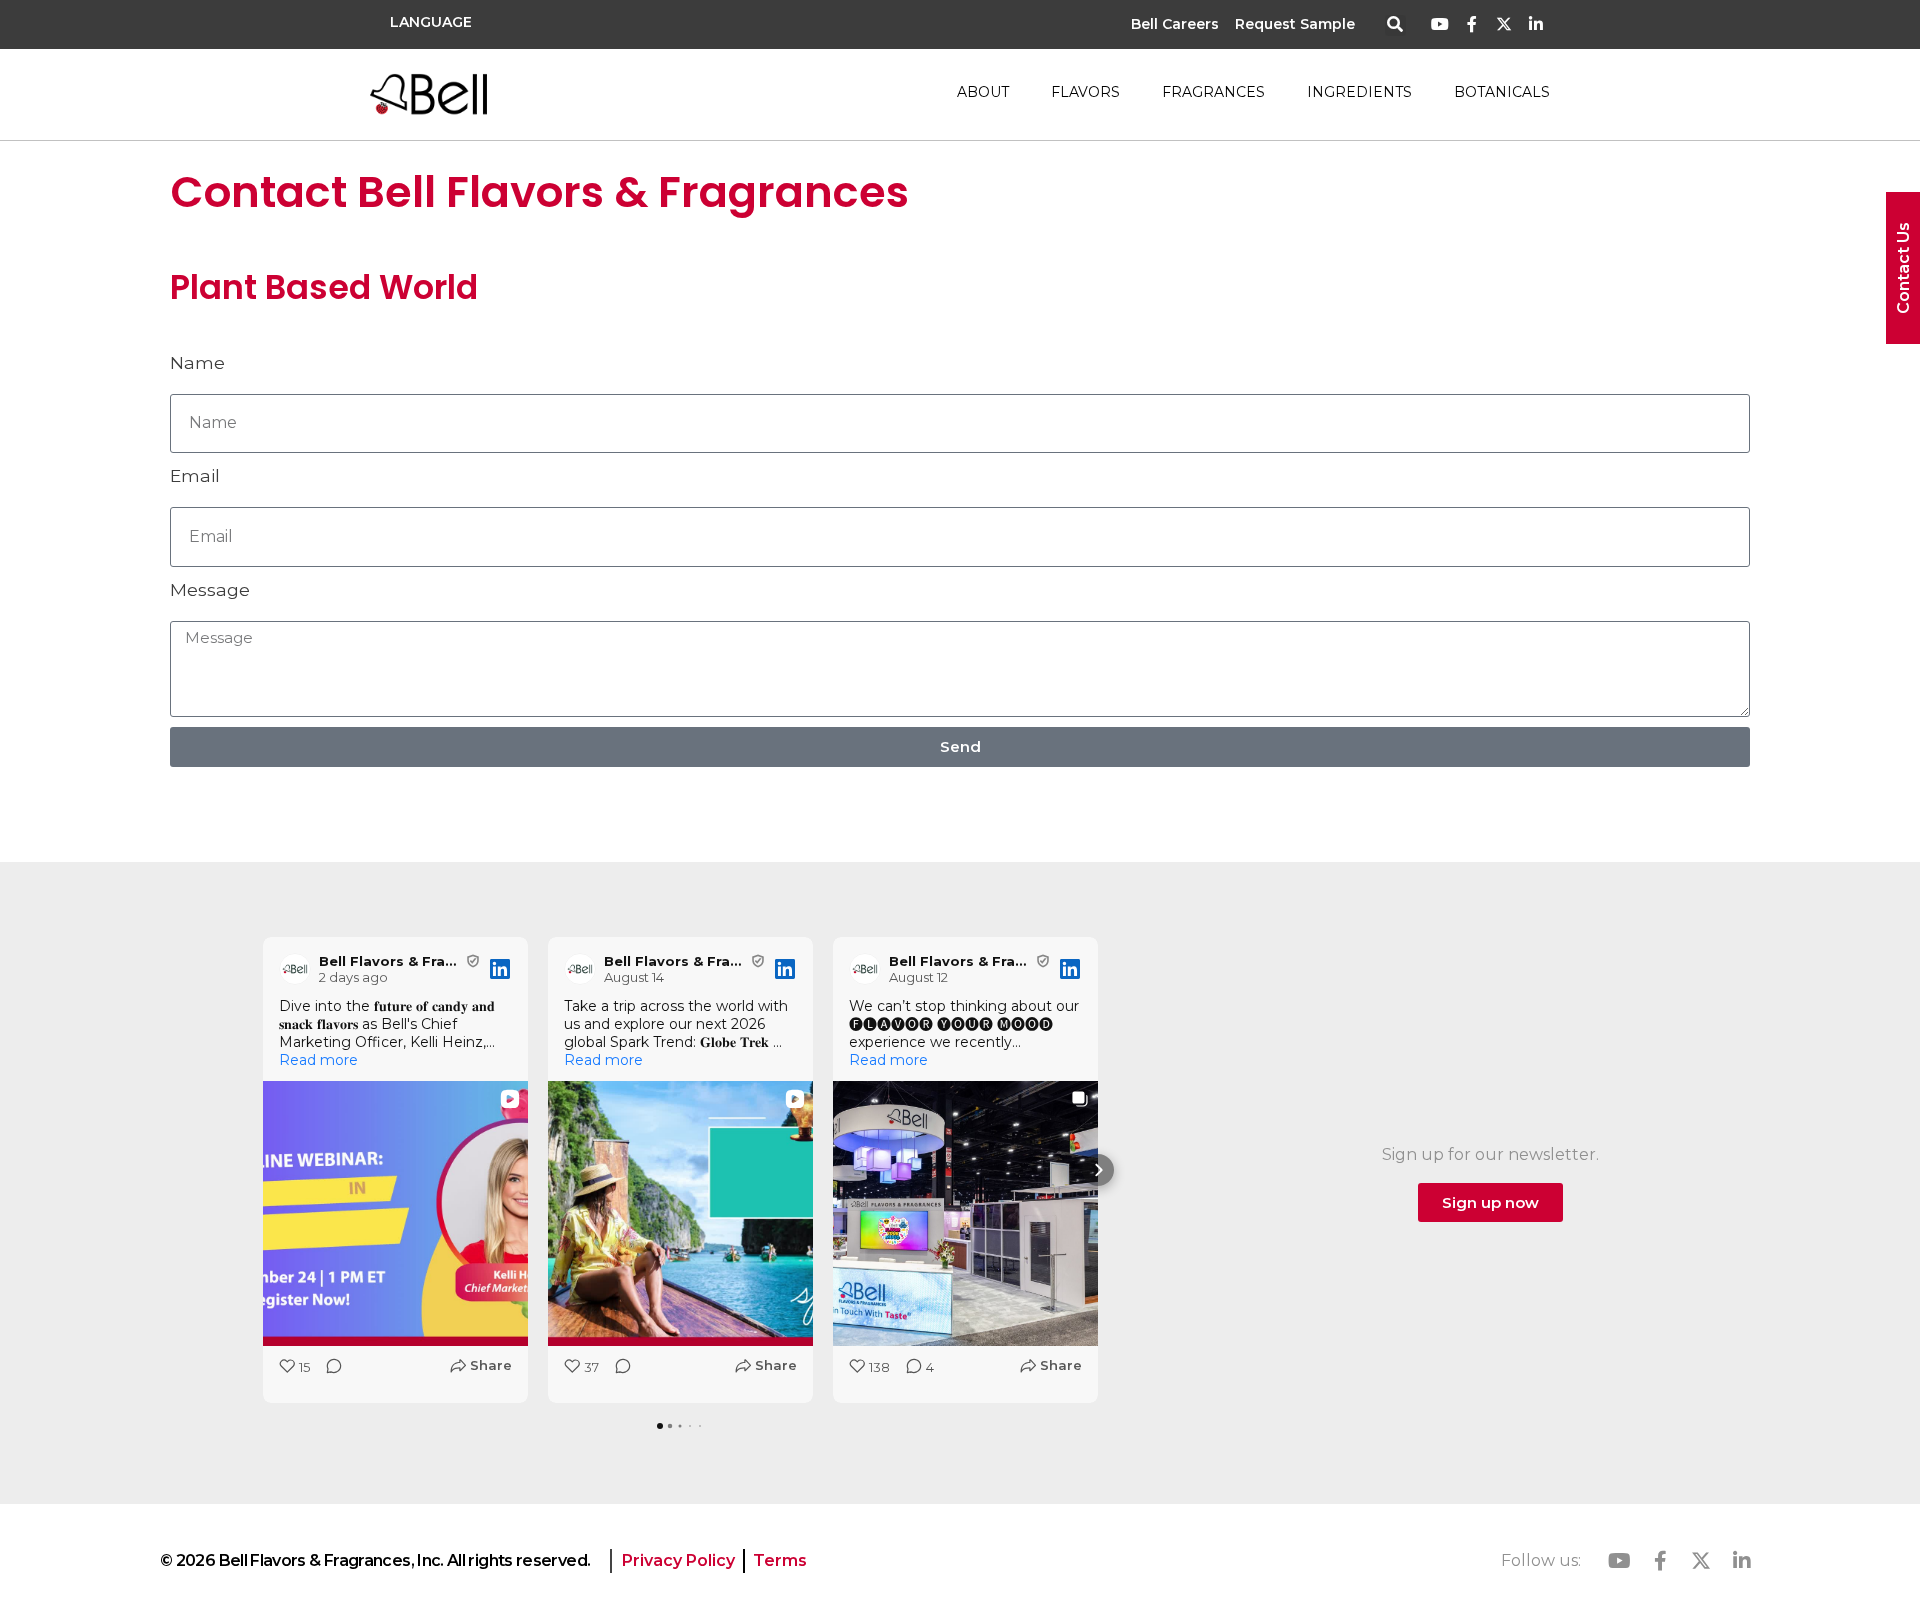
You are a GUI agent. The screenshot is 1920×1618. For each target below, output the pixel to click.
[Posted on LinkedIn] (500, 969)
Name (197, 362)
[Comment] (328, 1372)
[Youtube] (1440, 24)
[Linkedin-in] (1535, 24)
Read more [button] (318, 1060)
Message (210, 589)
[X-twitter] (1503, 24)
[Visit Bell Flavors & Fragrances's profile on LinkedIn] (295, 969)
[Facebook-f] (1472, 24)
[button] (1395, 25)
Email (195, 475)
